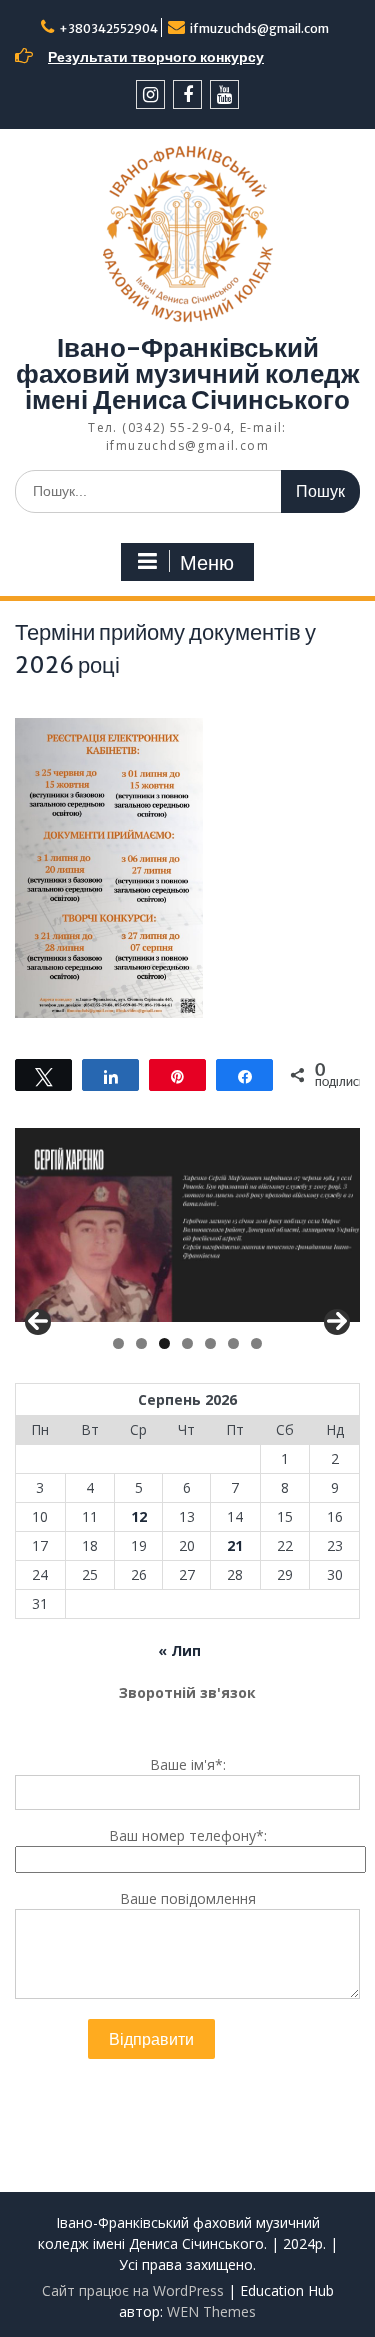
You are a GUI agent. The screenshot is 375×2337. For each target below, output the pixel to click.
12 (139, 1516)
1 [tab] (118, 1343)
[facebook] (187, 94)
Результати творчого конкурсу (156, 57)
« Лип (179, 1650)
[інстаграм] (150, 94)
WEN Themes (211, 2311)
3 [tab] (164, 1343)
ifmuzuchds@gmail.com (259, 28)
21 (235, 1545)
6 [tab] (233, 1343)
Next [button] (337, 1322)
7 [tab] (256, 1343)
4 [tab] (187, 1343)
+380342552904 (108, 28)
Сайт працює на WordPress (133, 2290)
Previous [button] (38, 1322)
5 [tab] (210, 1343)
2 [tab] (141, 1343)
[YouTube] (224, 94)
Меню (207, 563)
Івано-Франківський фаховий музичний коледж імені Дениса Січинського (187, 373)
